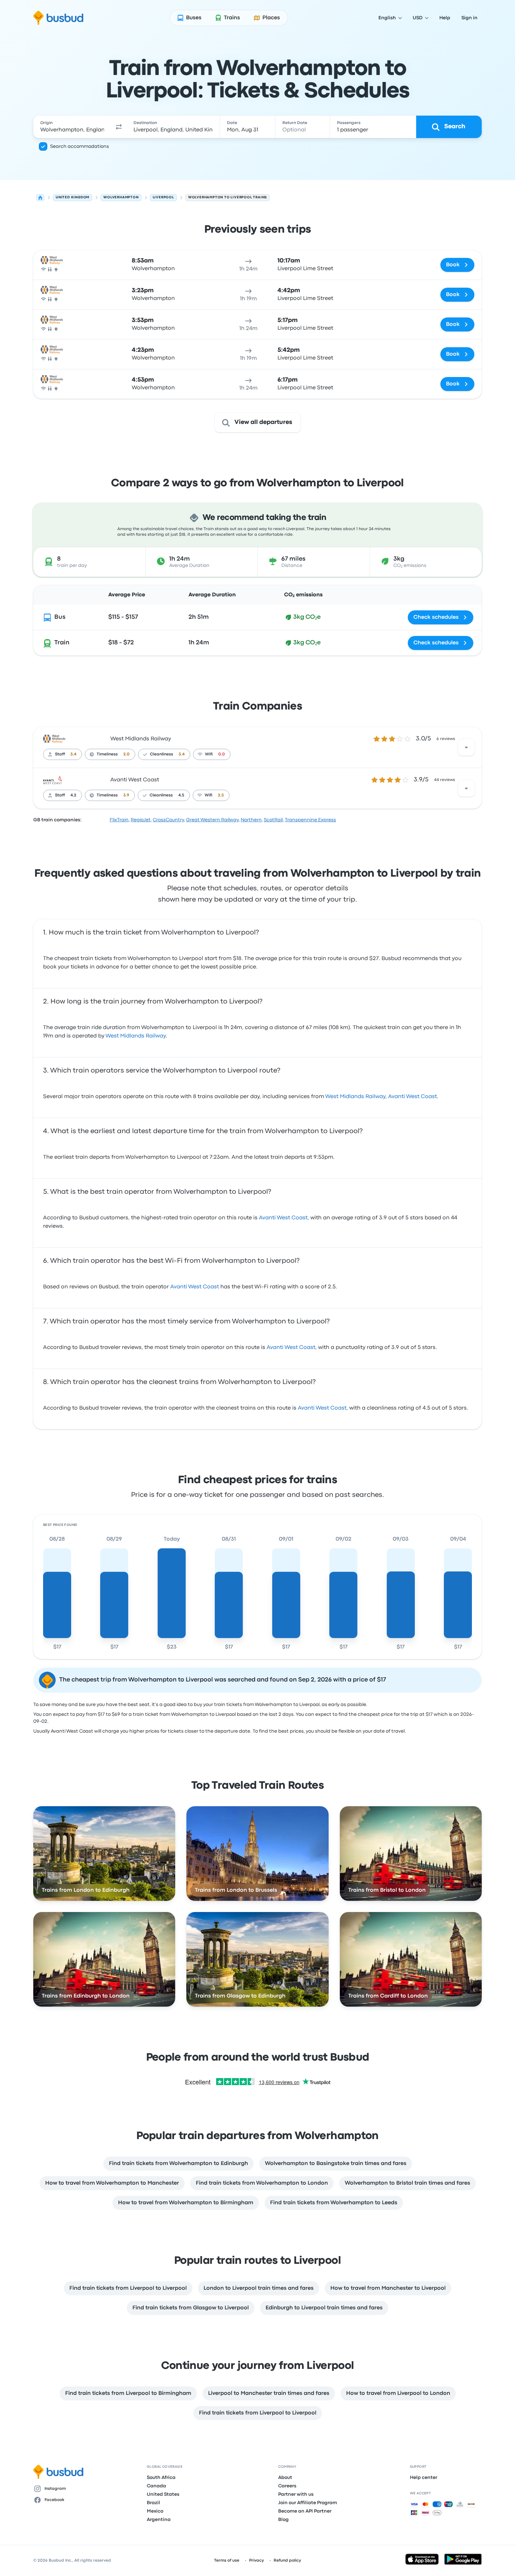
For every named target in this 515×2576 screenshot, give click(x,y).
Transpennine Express (310, 820)
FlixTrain (119, 820)
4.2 (73, 795)
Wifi (209, 754)
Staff (60, 754)
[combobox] (72, 127)
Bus (60, 617)
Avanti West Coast (135, 780)
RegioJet (141, 820)
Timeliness (107, 754)
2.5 (221, 795)
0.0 (222, 754)
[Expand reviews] (466, 747)
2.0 (126, 754)
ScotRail (273, 820)
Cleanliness (162, 754)
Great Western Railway (212, 820)
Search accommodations (80, 146)
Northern (251, 820)
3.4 (73, 754)
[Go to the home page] (58, 18)
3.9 (126, 795)
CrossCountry (168, 820)
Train (62, 643)
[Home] (40, 198)
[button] (119, 127)
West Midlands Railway (141, 739)
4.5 (181, 795)
